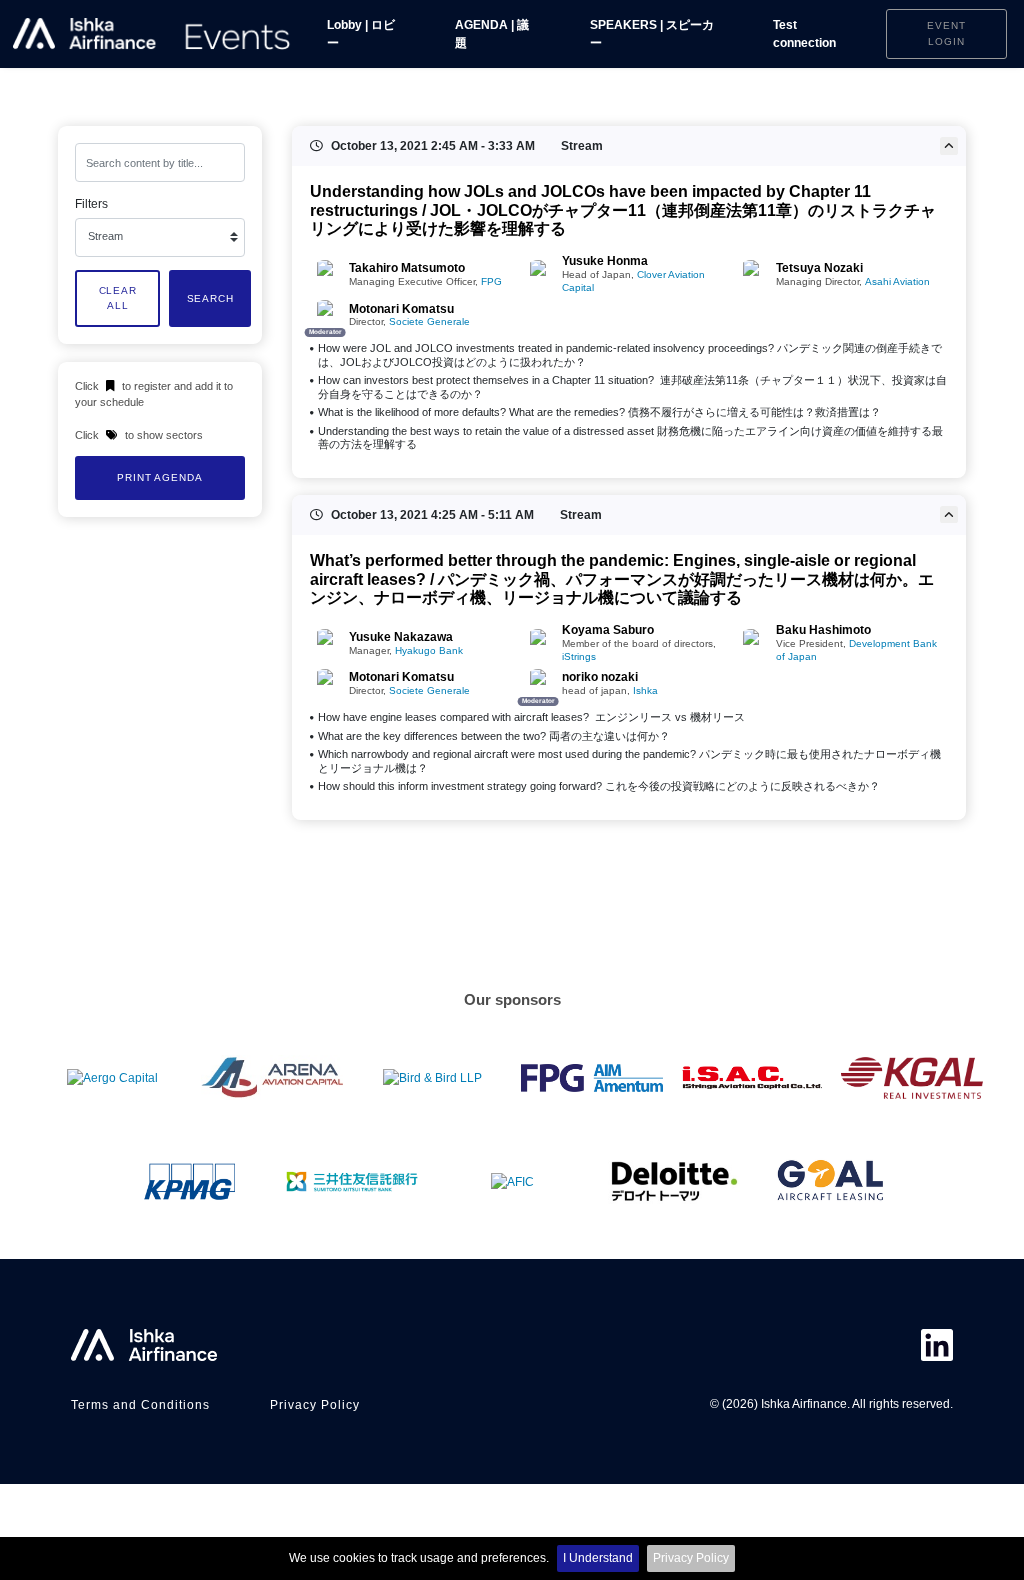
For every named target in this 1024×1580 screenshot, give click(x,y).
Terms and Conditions (140, 1405)
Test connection (804, 34)
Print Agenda (159, 477)
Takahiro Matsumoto (407, 268)
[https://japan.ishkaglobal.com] (152, 34)
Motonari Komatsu (401, 309)
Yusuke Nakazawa (401, 637)
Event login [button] (946, 33)
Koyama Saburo (608, 630)
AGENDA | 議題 (492, 34)
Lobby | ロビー (361, 34)
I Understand (598, 1558)
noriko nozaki (600, 677)
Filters (91, 204)
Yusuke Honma (605, 261)
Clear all (118, 298)
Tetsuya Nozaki (819, 268)
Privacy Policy (691, 1558)
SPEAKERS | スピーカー (652, 34)
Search (210, 298)
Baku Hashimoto (823, 630)
